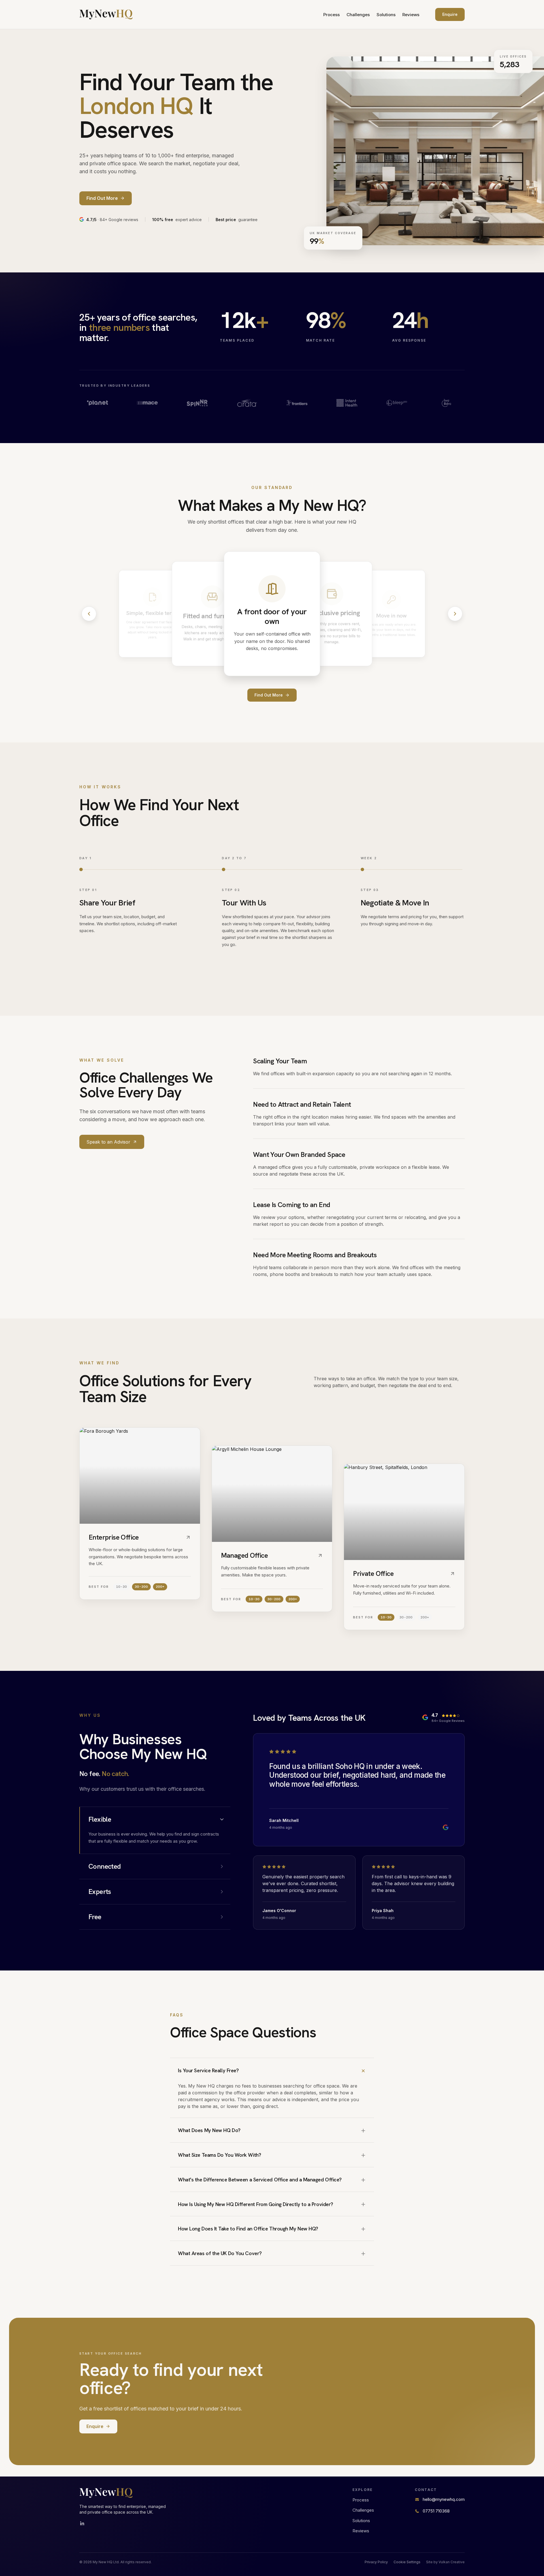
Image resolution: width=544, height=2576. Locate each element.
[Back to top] (106, 14)
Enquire (450, 14)
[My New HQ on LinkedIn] (82, 2524)
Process (331, 15)
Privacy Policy (376, 2562)
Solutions (386, 15)
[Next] (455, 614)
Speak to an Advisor (108, 1142)
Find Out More (269, 695)
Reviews (411, 15)
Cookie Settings (407, 2562)
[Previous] (89, 614)
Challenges (358, 15)
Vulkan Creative (452, 2562)
